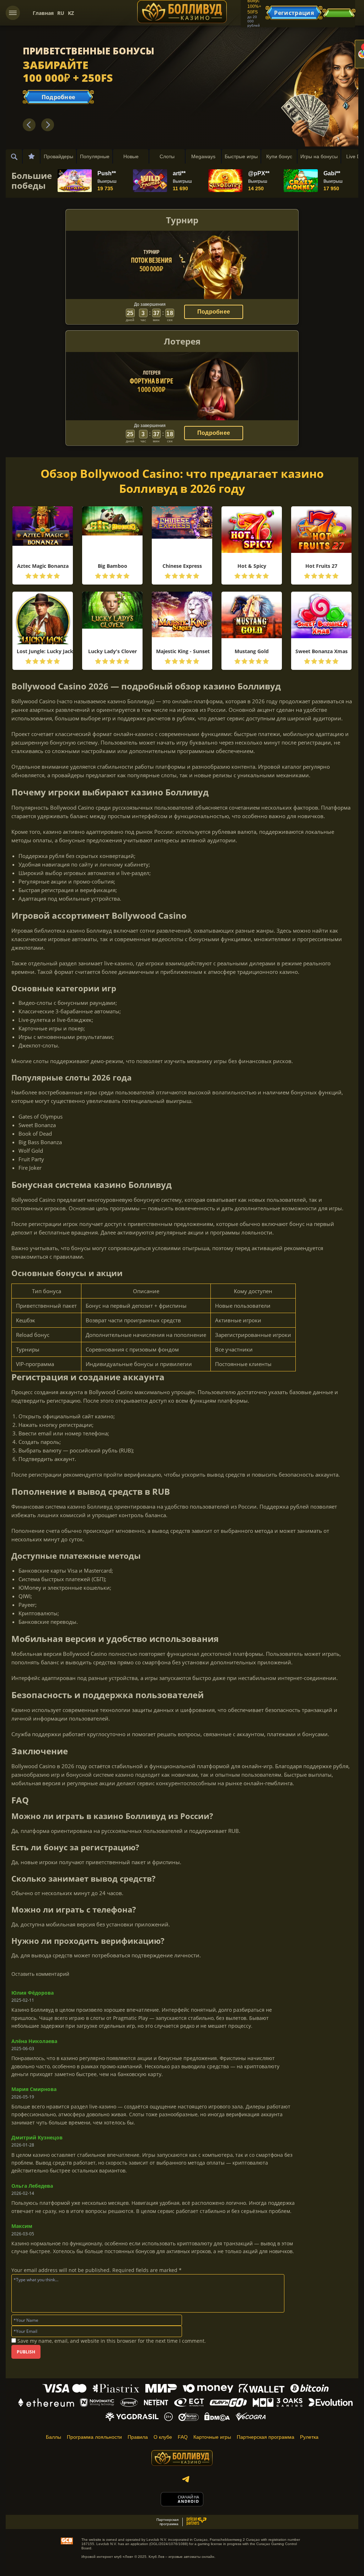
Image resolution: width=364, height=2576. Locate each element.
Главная (43, 13)
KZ (71, 13)
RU (61, 13)
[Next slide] (48, 125)
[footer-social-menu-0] (186, 2479)
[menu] (13, 13)
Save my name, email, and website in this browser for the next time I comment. (112, 2341)
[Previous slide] (29, 125)
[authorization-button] (339, 13)
